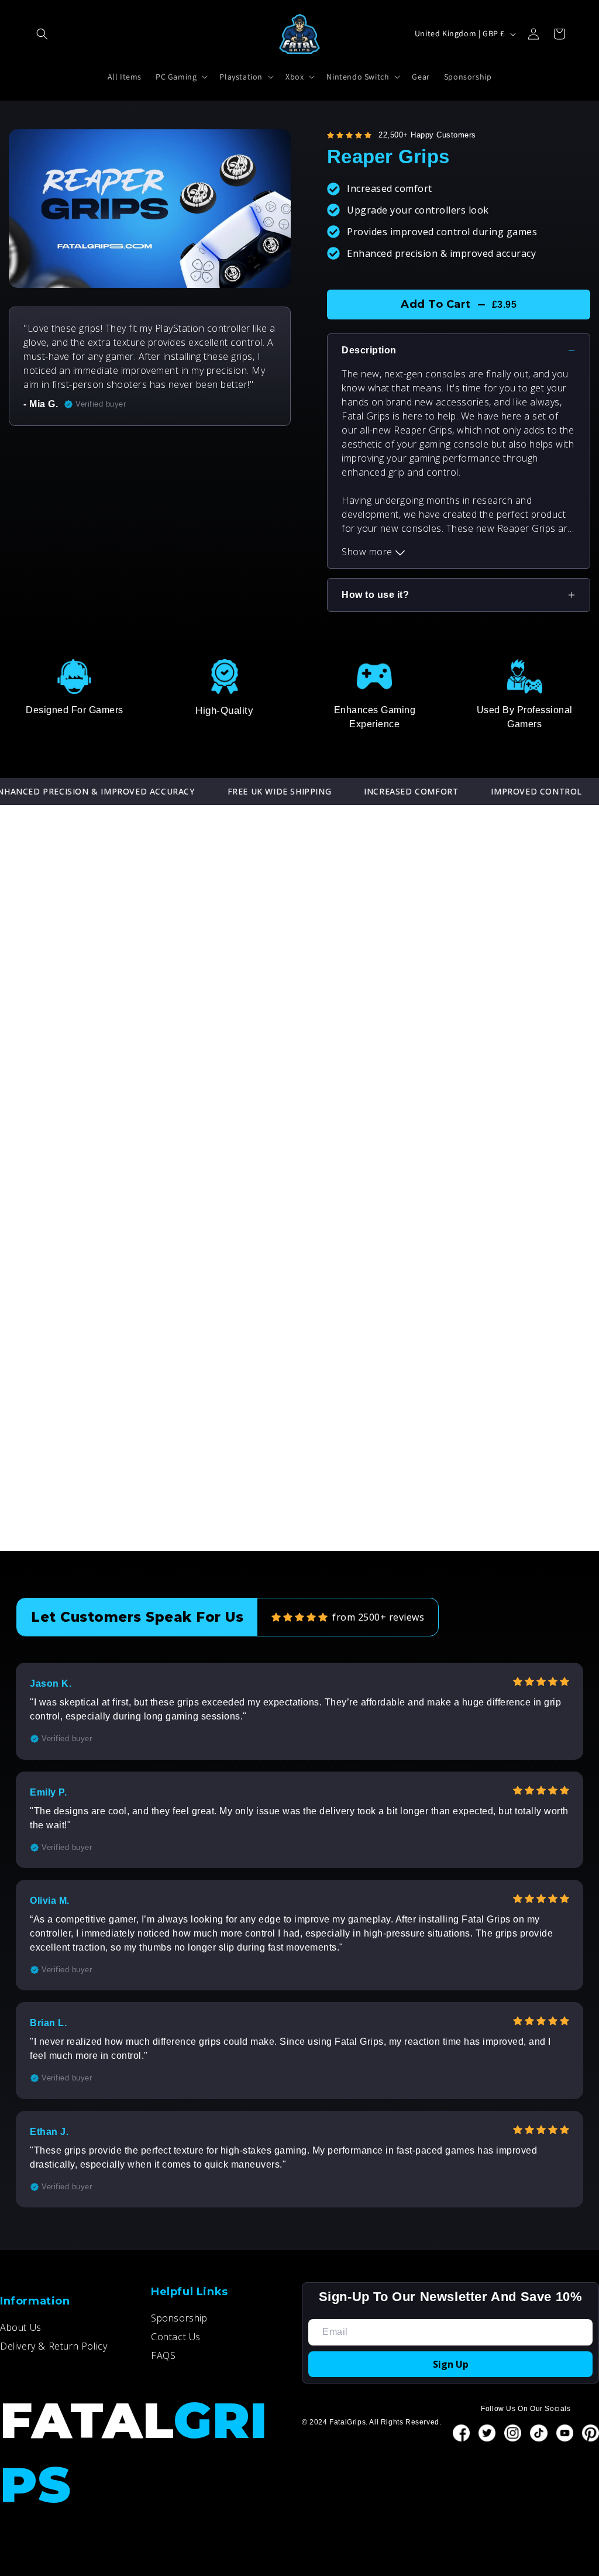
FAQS (163, 2355)
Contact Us (176, 2337)
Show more (368, 552)
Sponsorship (179, 2318)
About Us (21, 2327)
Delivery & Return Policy (54, 2346)
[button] (42, 34)
